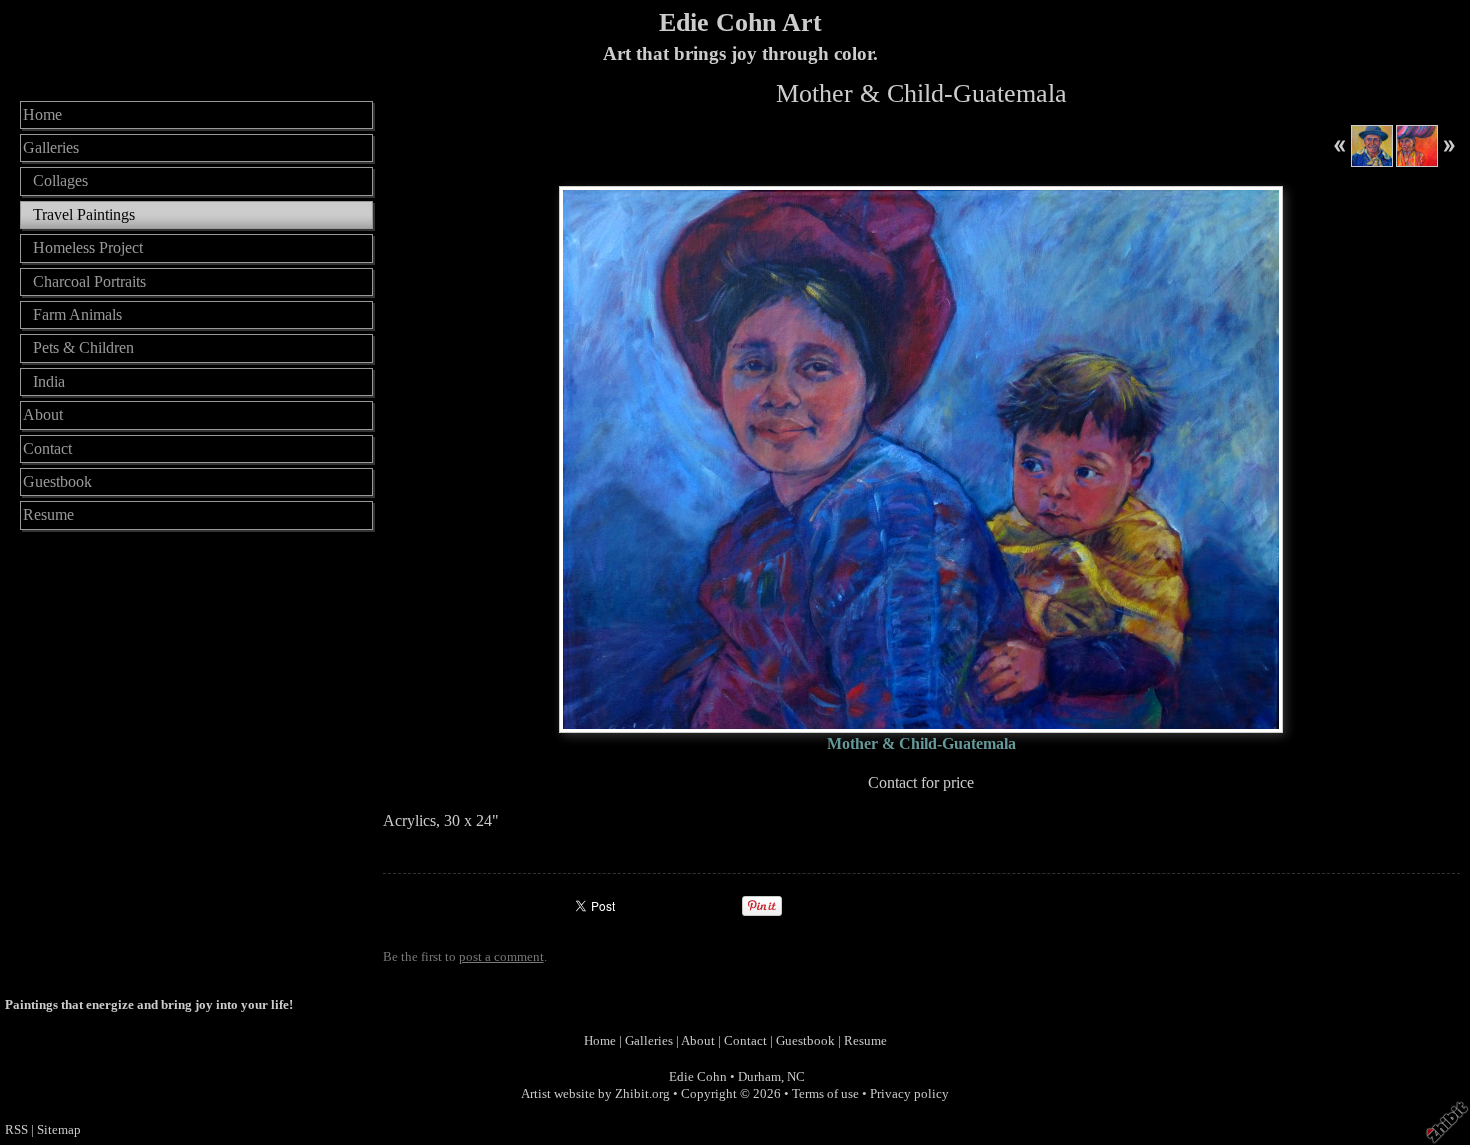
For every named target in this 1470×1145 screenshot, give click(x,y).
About (43, 414)
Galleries (51, 147)
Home (42, 114)
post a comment (501, 957)
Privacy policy (909, 1094)
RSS (16, 1130)
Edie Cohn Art (740, 22)
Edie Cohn (698, 1077)
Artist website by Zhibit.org (595, 1094)
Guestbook (57, 481)
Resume (48, 514)
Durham (759, 1077)
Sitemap (59, 1130)
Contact (47, 448)
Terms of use (825, 1094)
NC (796, 1077)
